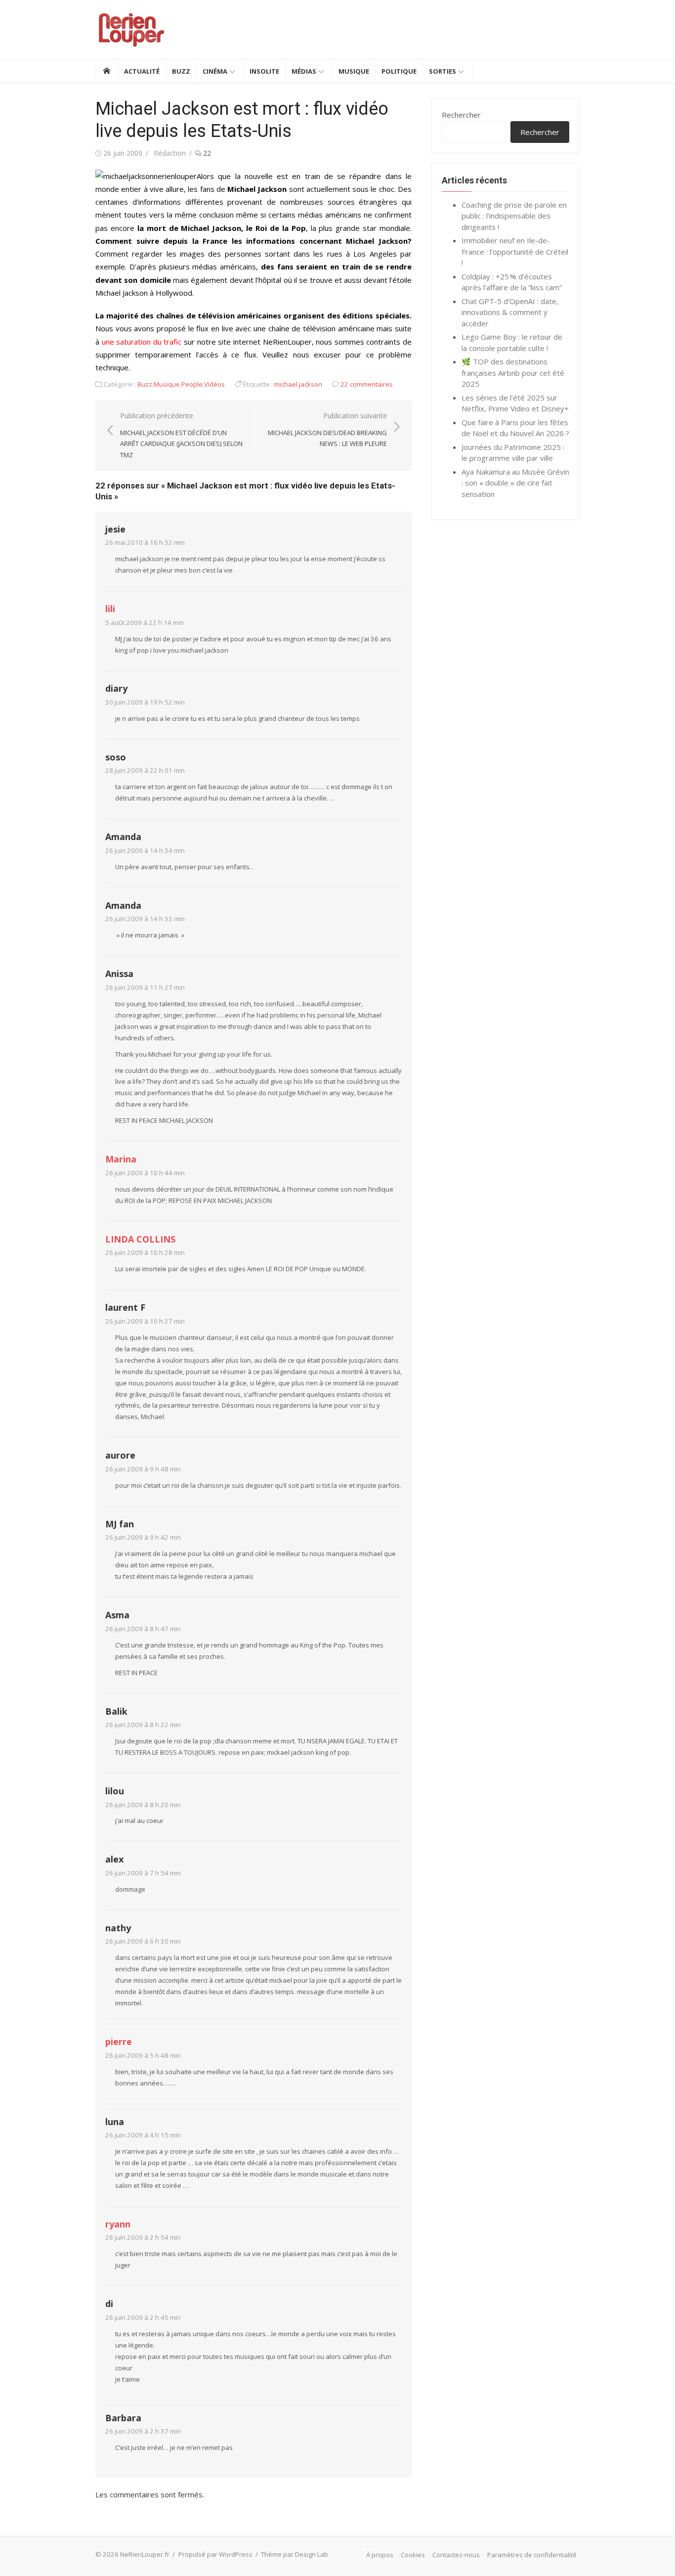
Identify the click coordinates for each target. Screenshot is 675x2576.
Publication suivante (327, 429)
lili (110, 609)
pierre (119, 2042)
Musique (354, 71)
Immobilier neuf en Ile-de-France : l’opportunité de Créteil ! (515, 251)
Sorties (443, 71)
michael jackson (298, 384)
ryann (118, 2224)
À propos (380, 2555)
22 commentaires (367, 384)
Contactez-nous (456, 2555)
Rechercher (461, 115)
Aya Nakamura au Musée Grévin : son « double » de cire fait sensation (515, 483)
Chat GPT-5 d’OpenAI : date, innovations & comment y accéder (510, 312)
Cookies (413, 2555)
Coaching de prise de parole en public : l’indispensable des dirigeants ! (514, 216)
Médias (304, 71)
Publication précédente (181, 435)
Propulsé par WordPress (215, 2554)
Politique (399, 71)
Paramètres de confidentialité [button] (532, 2555)
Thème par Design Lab (295, 2554)
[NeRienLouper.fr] (106, 71)
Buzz (181, 71)
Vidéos (214, 384)
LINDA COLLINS (140, 1239)
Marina (121, 1159)
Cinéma (215, 71)
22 (206, 153)
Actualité (142, 71)
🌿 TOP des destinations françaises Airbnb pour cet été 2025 (513, 373)
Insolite (264, 71)
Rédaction (170, 153)
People (192, 384)
